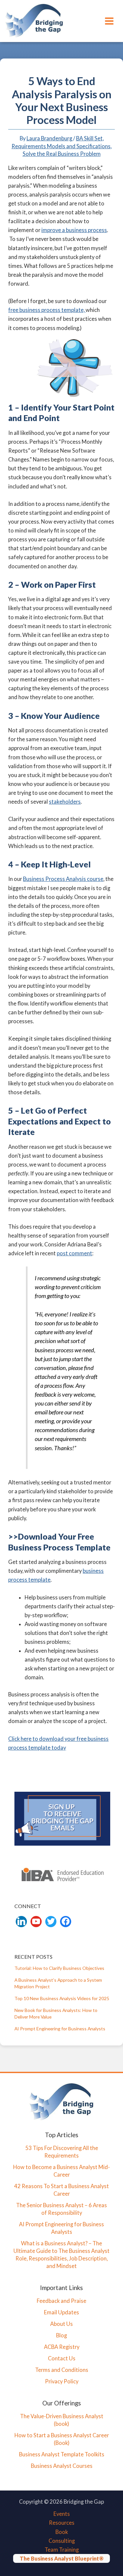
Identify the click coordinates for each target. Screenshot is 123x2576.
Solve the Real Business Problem (62, 154)
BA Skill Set (89, 138)
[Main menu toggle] (109, 21)
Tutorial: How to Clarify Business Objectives (59, 1968)
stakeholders (65, 802)
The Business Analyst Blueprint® (61, 2558)
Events (62, 2514)
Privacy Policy (62, 2381)
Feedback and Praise (61, 2301)
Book (62, 2532)
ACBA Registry (62, 2347)
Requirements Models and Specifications (61, 146)
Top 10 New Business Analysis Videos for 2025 (62, 1998)
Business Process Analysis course (63, 879)
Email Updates (61, 2312)
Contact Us (62, 2358)
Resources (62, 2523)
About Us (61, 2324)
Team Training (62, 2550)
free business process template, (47, 310)
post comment (74, 1253)
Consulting (62, 2541)
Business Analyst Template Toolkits (62, 2454)
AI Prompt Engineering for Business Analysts (60, 2029)
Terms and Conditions (62, 2370)
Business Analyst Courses (62, 2466)
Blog (61, 2335)
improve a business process (74, 230)
